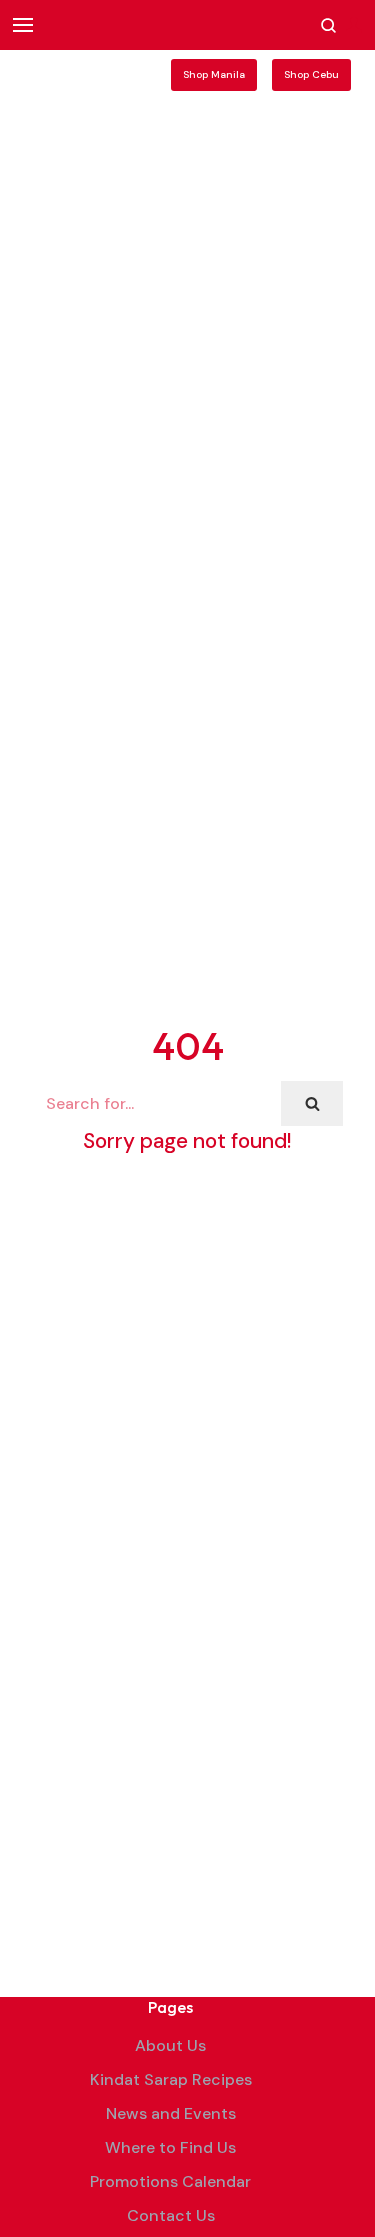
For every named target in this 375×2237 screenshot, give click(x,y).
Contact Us (171, 2215)
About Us (170, 2045)
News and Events (171, 2113)
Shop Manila (214, 74)
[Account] (354, 25)
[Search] (312, 1103)
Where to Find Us (170, 2147)
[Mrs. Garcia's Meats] (77, 75)
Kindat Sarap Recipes (171, 2079)
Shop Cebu (311, 74)
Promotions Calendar (170, 2181)
